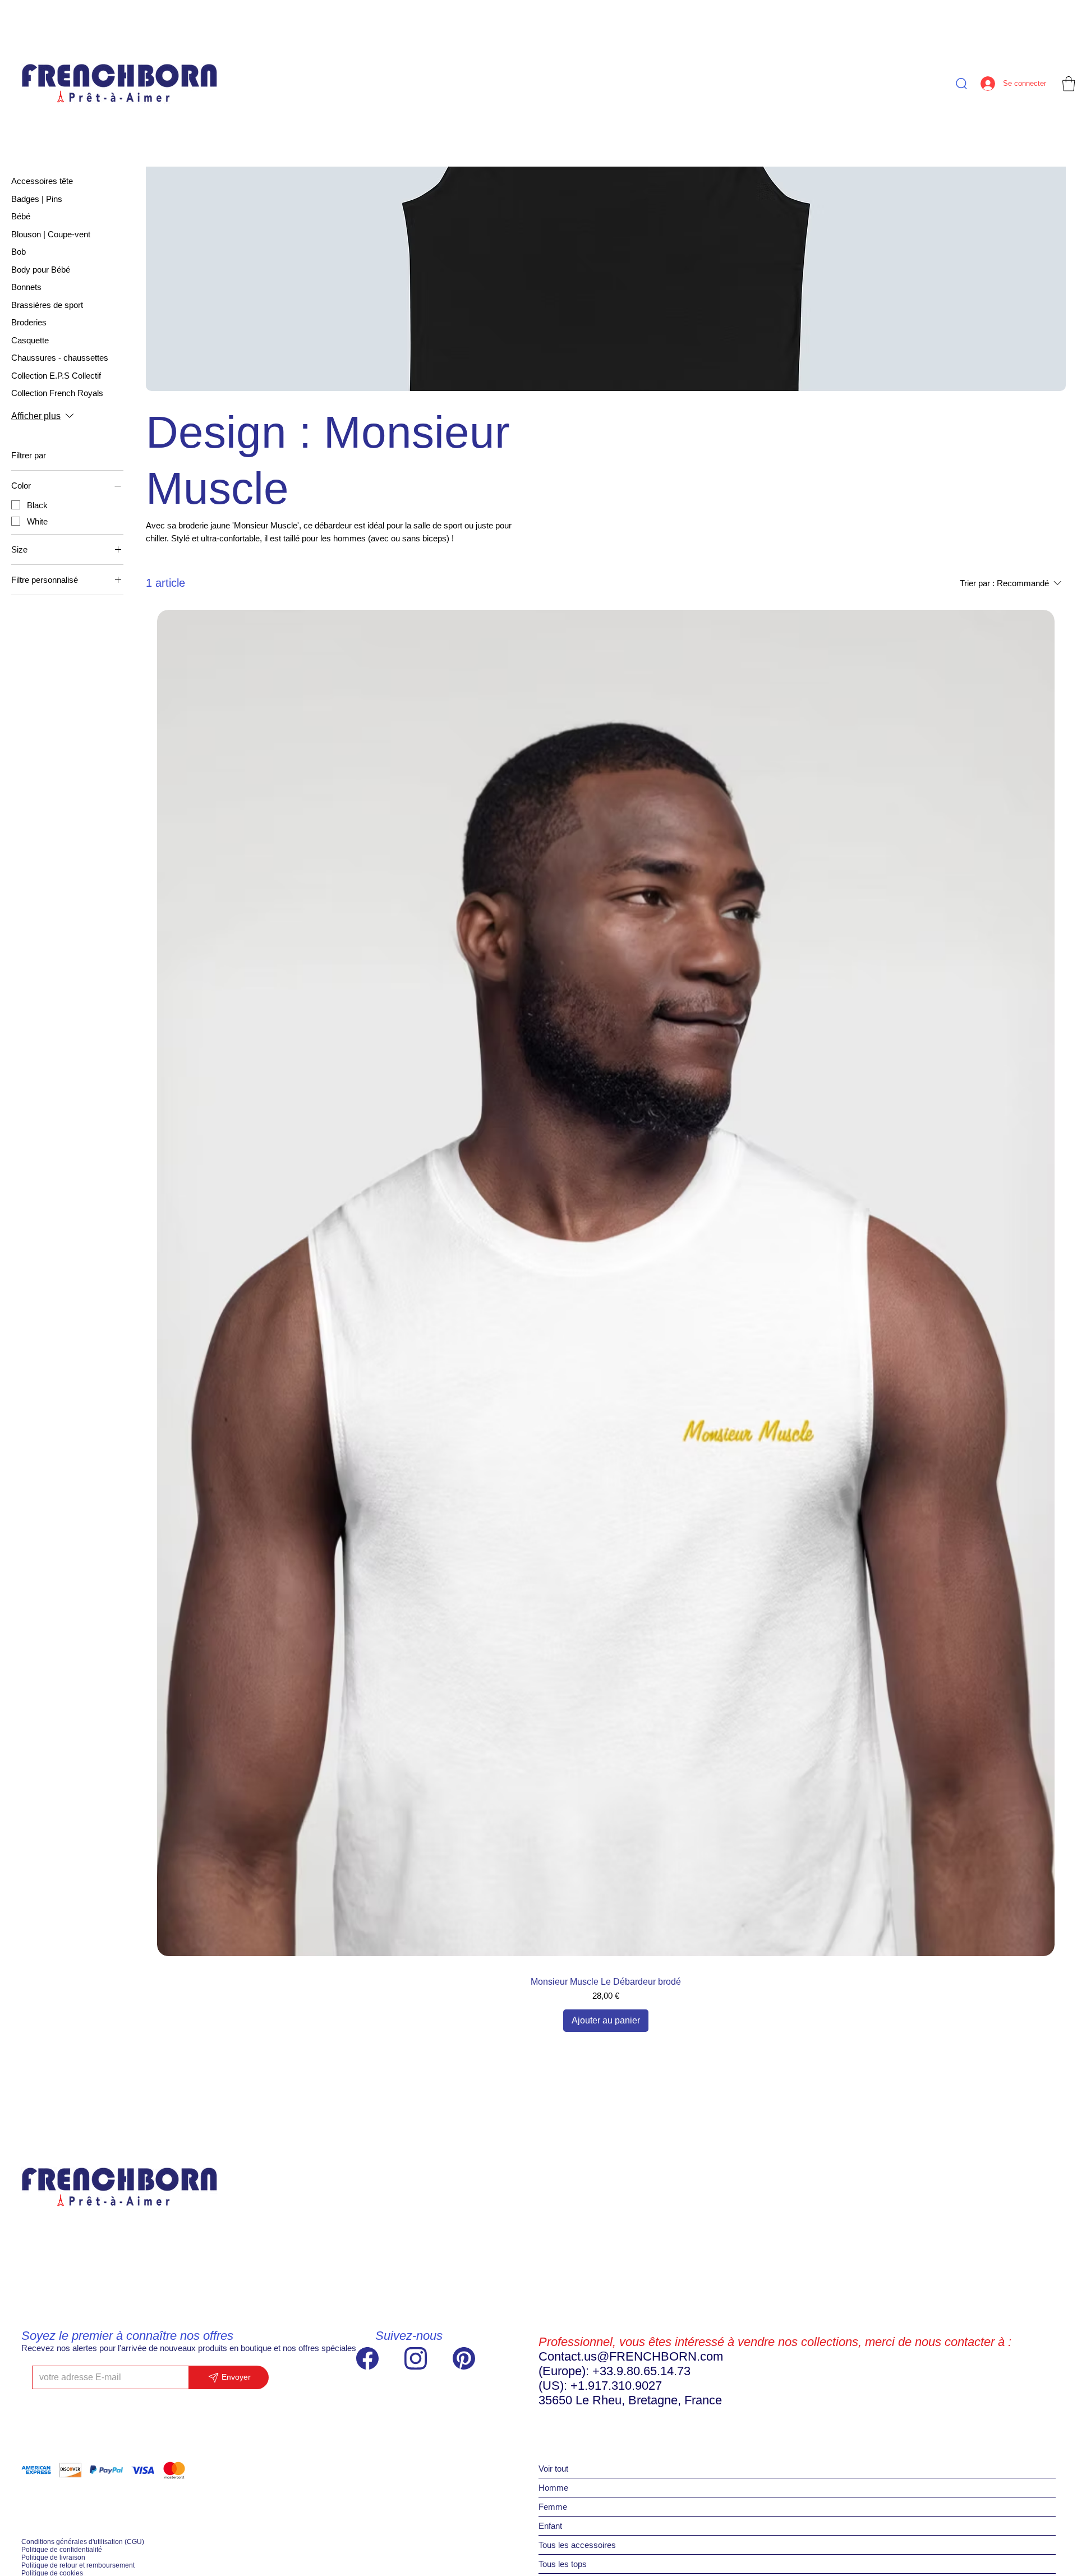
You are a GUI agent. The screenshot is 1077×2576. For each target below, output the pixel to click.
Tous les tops (563, 2564)
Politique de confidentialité (62, 2550)
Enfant (550, 2526)
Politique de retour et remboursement (78, 2565)
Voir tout (553, 2469)
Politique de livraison (53, 2557)
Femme (553, 2507)
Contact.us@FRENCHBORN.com (631, 2356)
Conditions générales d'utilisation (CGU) (83, 2542)
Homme (553, 2488)
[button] (1069, 84)
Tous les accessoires (577, 2545)
